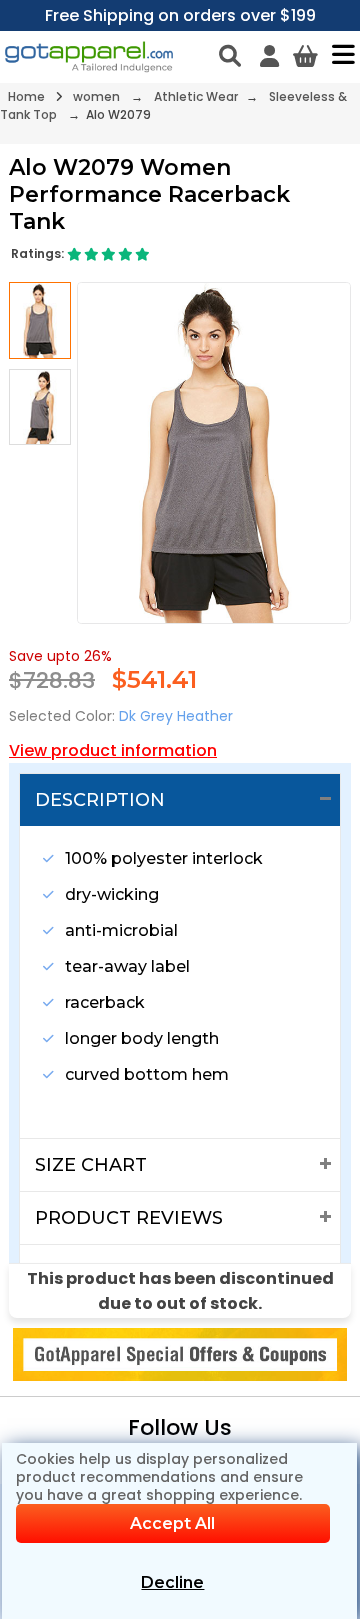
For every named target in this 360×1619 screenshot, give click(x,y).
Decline (172, 1582)
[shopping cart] (305, 56)
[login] (269, 56)
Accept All (172, 1523)
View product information (113, 750)
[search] (230, 56)
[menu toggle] (338, 54)
